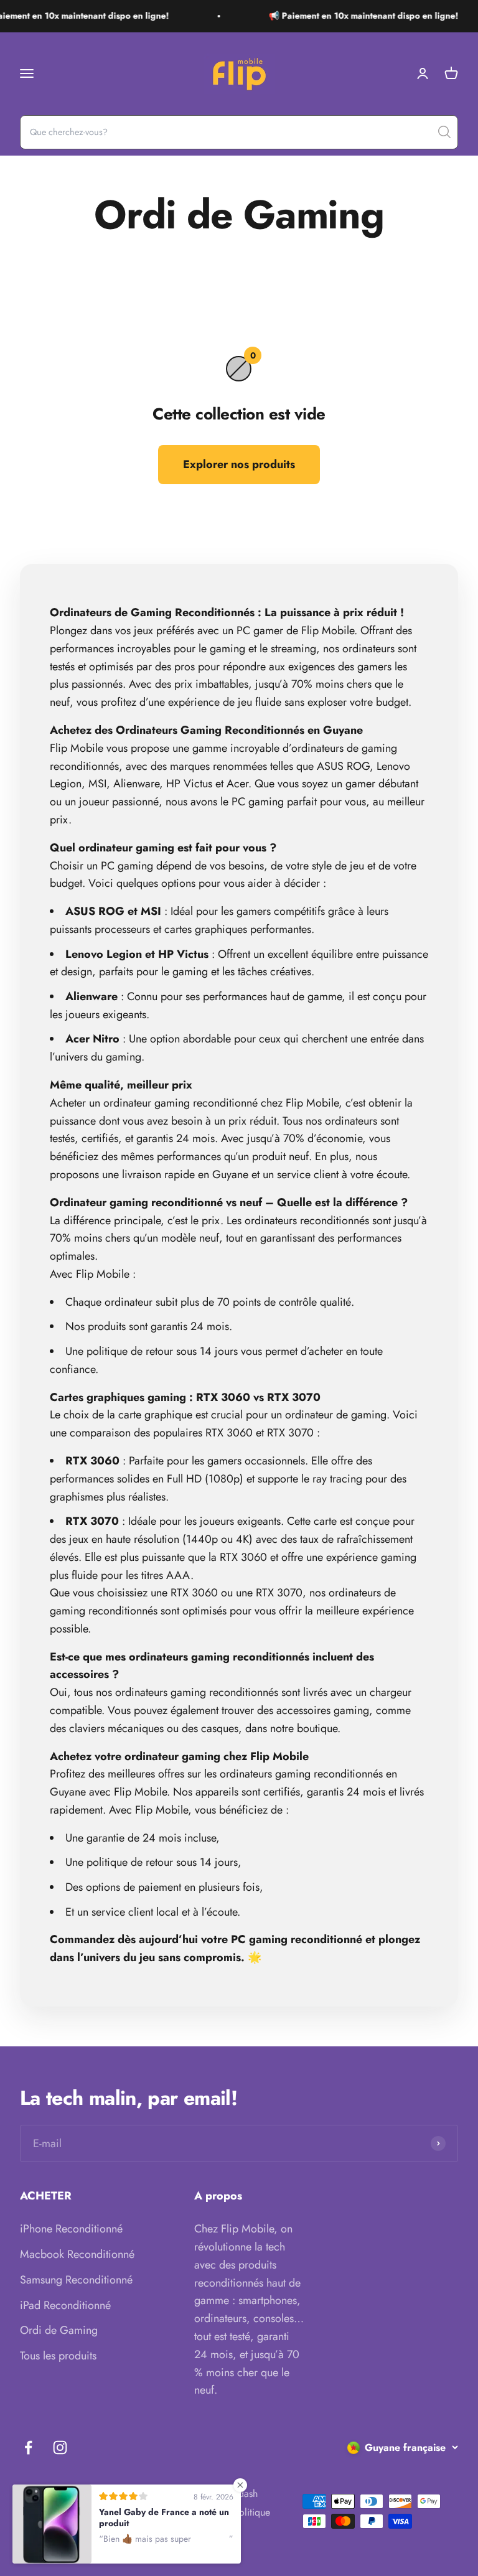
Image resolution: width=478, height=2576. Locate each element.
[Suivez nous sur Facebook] (28, 2447)
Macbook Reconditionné (77, 2254)
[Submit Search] (444, 132)
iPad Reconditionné (65, 2305)
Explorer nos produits (239, 464)
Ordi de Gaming (59, 2330)
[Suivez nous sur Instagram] (60, 2447)
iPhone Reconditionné (71, 2229)
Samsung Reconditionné (76, 2280)
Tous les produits (58, 2356)
